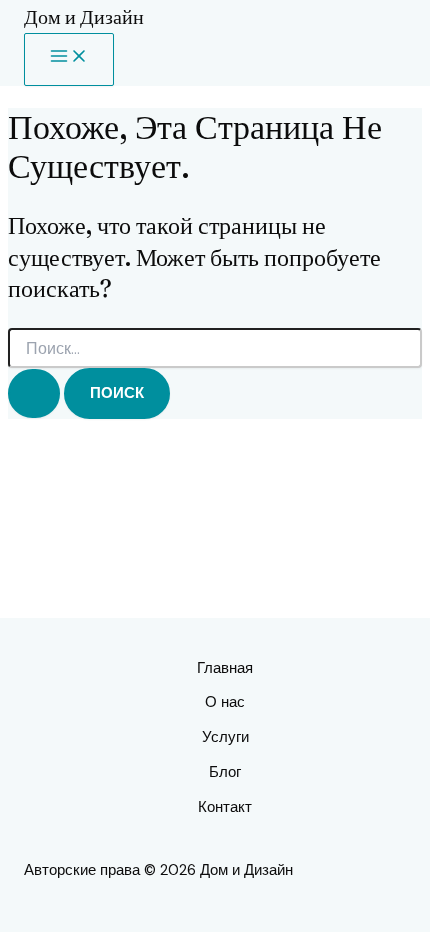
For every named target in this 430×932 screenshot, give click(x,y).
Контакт (225, 807)
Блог (225, 772)
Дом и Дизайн (84, 16)
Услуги (225, 737)
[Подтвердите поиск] (34, 393)
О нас (225, 702)
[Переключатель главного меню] (69, 59)
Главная (225, 668)
